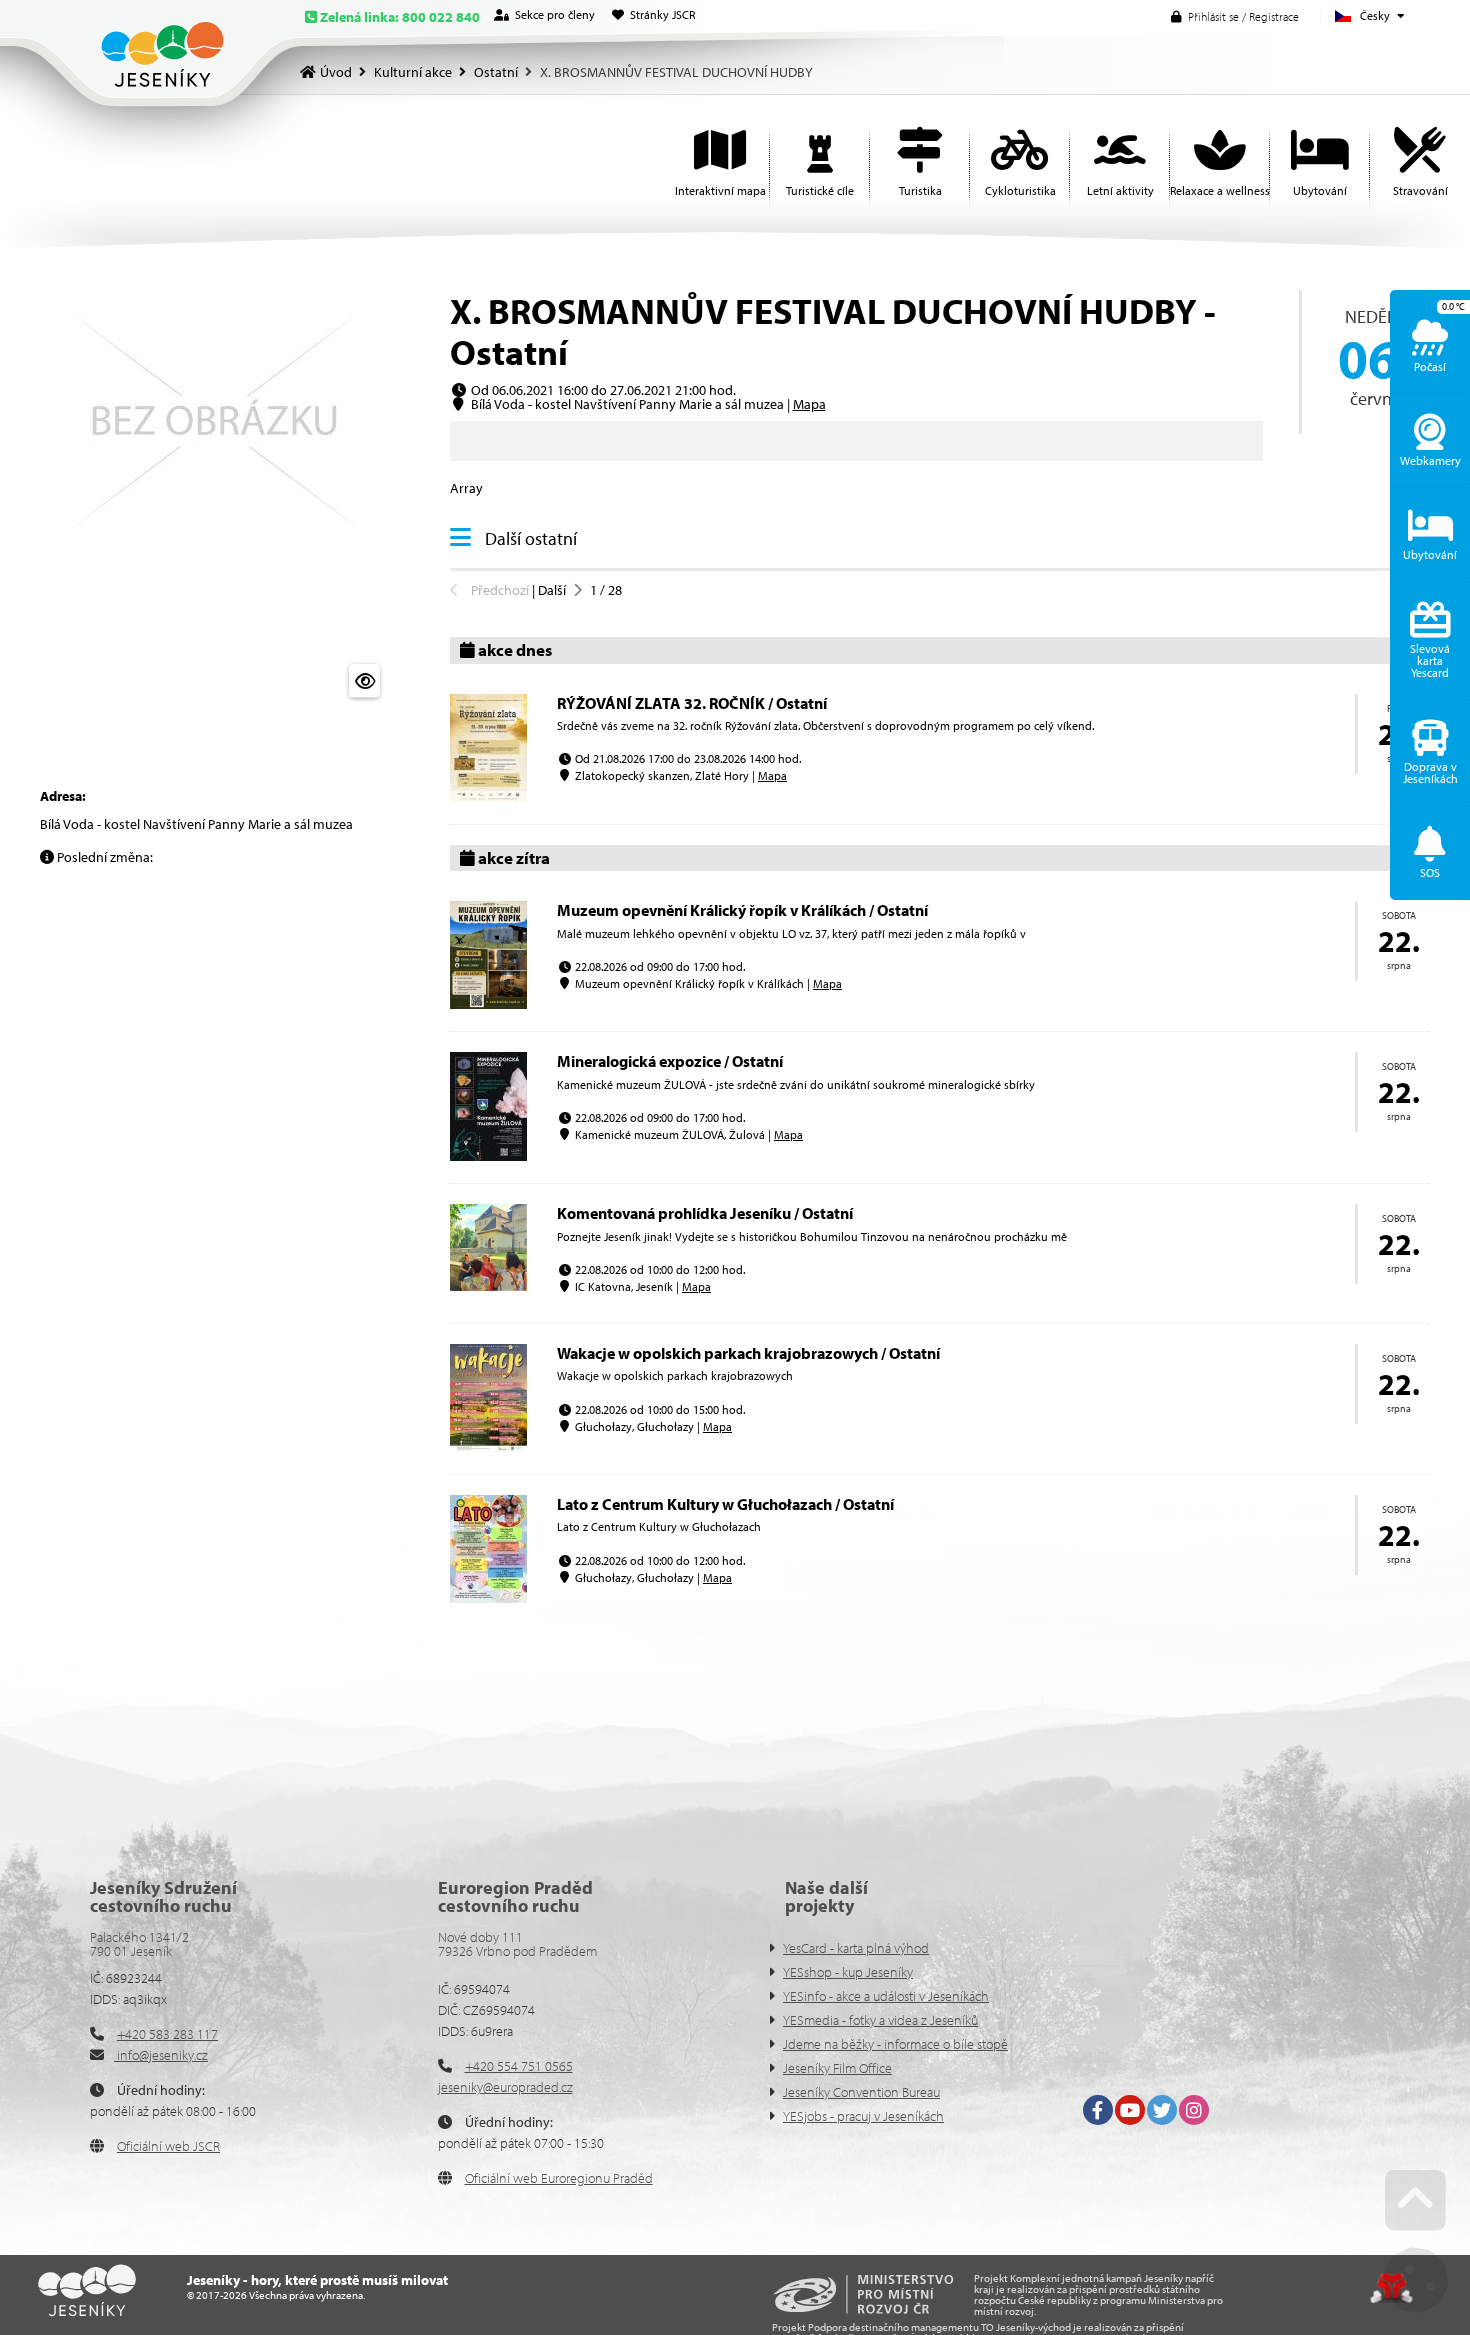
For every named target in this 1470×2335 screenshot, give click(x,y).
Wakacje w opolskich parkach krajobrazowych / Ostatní (748, 1353)
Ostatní (496, 72)
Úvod (162, 54)
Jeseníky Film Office (837, 2068)
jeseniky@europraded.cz (505, 2087)
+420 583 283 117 (167, 2034)
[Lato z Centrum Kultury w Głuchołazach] (488, 1598)
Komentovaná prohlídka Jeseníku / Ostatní (705, 1213)
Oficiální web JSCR (168, 2146)
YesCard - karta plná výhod (856, 1948)
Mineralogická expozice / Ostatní (670, 1061)
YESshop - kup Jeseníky (848, 1972)
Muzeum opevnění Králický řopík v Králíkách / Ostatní (742, 910)
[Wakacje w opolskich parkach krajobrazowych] (488, 1447)
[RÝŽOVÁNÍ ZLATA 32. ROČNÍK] (488, 797)
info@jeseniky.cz (161, 2055)
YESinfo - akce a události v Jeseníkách (886, 1996)
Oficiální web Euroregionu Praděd (559, 2178)
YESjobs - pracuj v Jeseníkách (863, 2116)
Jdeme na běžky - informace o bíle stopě (895, 2044)
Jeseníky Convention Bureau (861, 2092)
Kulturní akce (413, 72)
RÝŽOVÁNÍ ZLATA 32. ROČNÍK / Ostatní (692, 703)
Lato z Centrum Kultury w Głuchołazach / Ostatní (725, 1504)
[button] (1235, 16)
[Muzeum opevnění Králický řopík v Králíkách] (488, 1004)
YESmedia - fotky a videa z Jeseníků (880, 2020)
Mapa (809, 404)
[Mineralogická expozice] (488, 1156)
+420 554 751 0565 (519, 2066)
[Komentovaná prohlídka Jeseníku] (488, 1286)
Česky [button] (1375, 15)
